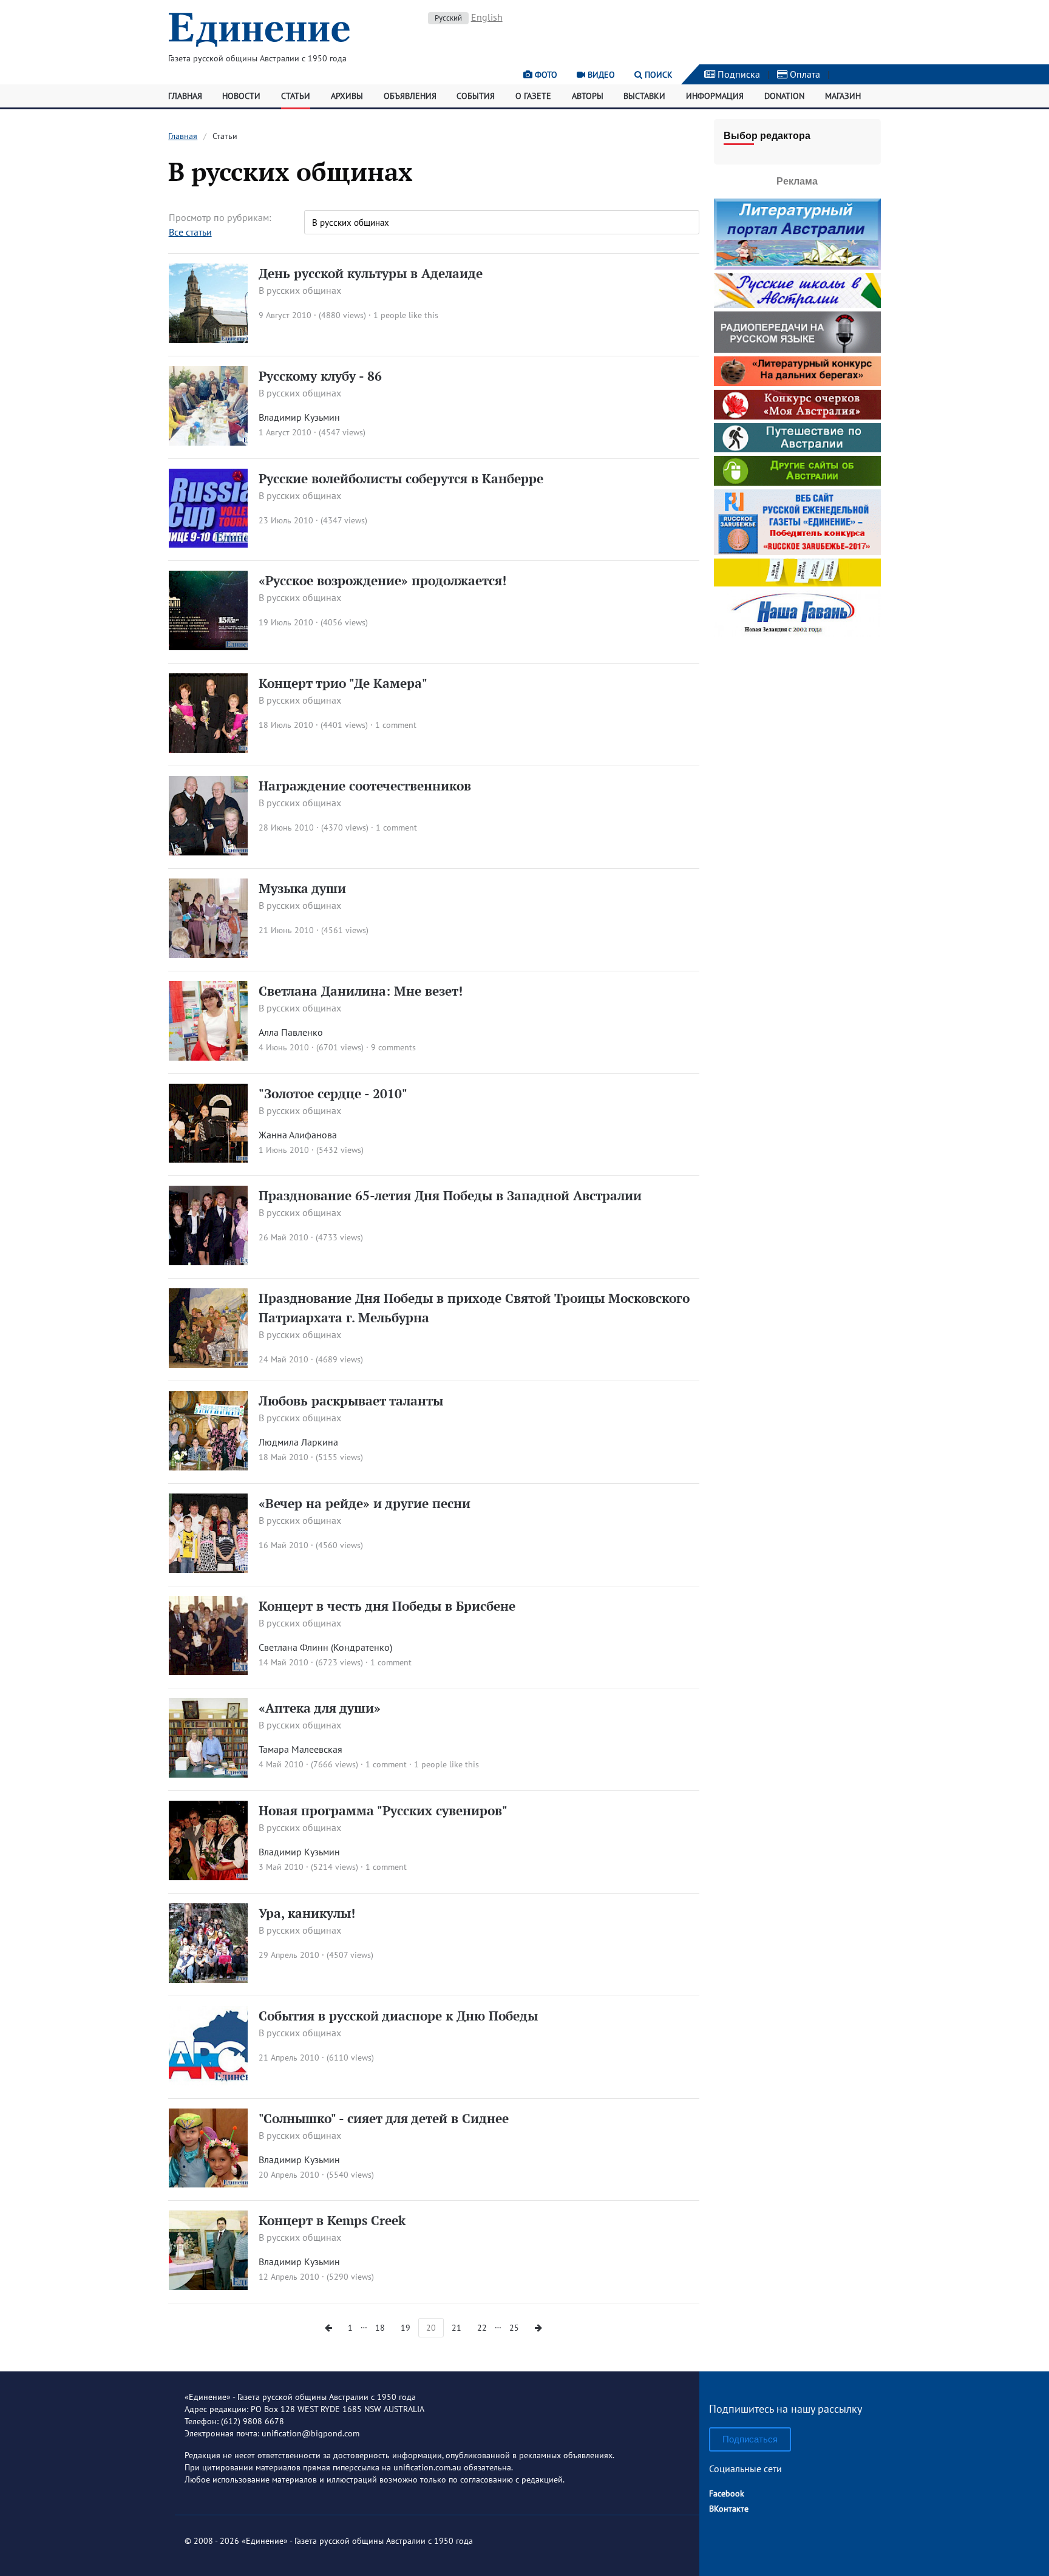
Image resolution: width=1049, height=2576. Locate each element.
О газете (533, 96)
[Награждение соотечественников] (209, 852)
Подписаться (750, 2439)
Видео (600, 75)
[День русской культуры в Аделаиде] (209, 339)
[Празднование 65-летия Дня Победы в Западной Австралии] (209, 1262)
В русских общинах (300, 290)
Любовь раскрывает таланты (351, 1401)
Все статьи (190, 232)
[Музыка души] (209, 954)
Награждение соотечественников (365, 786)
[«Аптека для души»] (209, 1774)
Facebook (727, 2493)
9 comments (393, 1047)
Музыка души (302, 888)
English (487, 17)
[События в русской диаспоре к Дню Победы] (209, 2082)
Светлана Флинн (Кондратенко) (325, 1647)
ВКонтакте (729, 2509)
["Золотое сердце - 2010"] (209, 1159)
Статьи (296, 96)
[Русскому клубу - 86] (209, 442)
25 (514, 2328)
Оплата (804, 74)
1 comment (396, 725)
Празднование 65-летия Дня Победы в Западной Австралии (450, 1195)
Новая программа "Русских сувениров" (383, 1810)
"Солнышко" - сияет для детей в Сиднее (384, 2118)
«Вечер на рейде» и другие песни (365, 1503)
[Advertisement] (797, 716)
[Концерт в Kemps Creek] (209, 2286)
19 (406, 2328)
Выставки (644, 96)
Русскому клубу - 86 (320, 376)
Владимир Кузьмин (299, 417)
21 (457, 2328)
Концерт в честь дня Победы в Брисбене (387, 1606)
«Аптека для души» (320, 1708)
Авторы (588, 96)
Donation (784, 96)
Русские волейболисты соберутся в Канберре (401, 478)
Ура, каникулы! (307, 1913)
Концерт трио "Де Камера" (343, 683)
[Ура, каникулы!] (209, 1979)
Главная (185, 96)
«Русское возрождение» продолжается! (382, 580)
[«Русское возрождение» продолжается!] (209, 647)
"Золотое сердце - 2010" (333, 1093)
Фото (545, 75)
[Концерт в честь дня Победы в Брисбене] (209, 1671)
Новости (241, 96)
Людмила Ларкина (298, 1442)
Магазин (843, 96)
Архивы (347, 96)
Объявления (410, 96)
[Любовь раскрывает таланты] (209, 1467)
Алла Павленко (291, 1032)
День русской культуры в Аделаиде (371, 273)
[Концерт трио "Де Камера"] (209, 749)
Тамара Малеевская (300, 1749)
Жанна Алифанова (298, 1135)
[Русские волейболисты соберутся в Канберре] (209, 544)
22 (482, 2328)
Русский (448, 18)
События (476, 96)
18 (380, 2328)
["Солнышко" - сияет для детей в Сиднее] (209, 2184)
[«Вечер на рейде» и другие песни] (209, 1569)
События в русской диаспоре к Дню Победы (398, 2016)
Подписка (738, 74)
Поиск (657, 75)
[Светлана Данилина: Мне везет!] (209, 1057)
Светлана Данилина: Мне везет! (361, 991)
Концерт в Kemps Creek (332, 2220)
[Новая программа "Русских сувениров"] (209, 1877)
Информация (715, 96)
